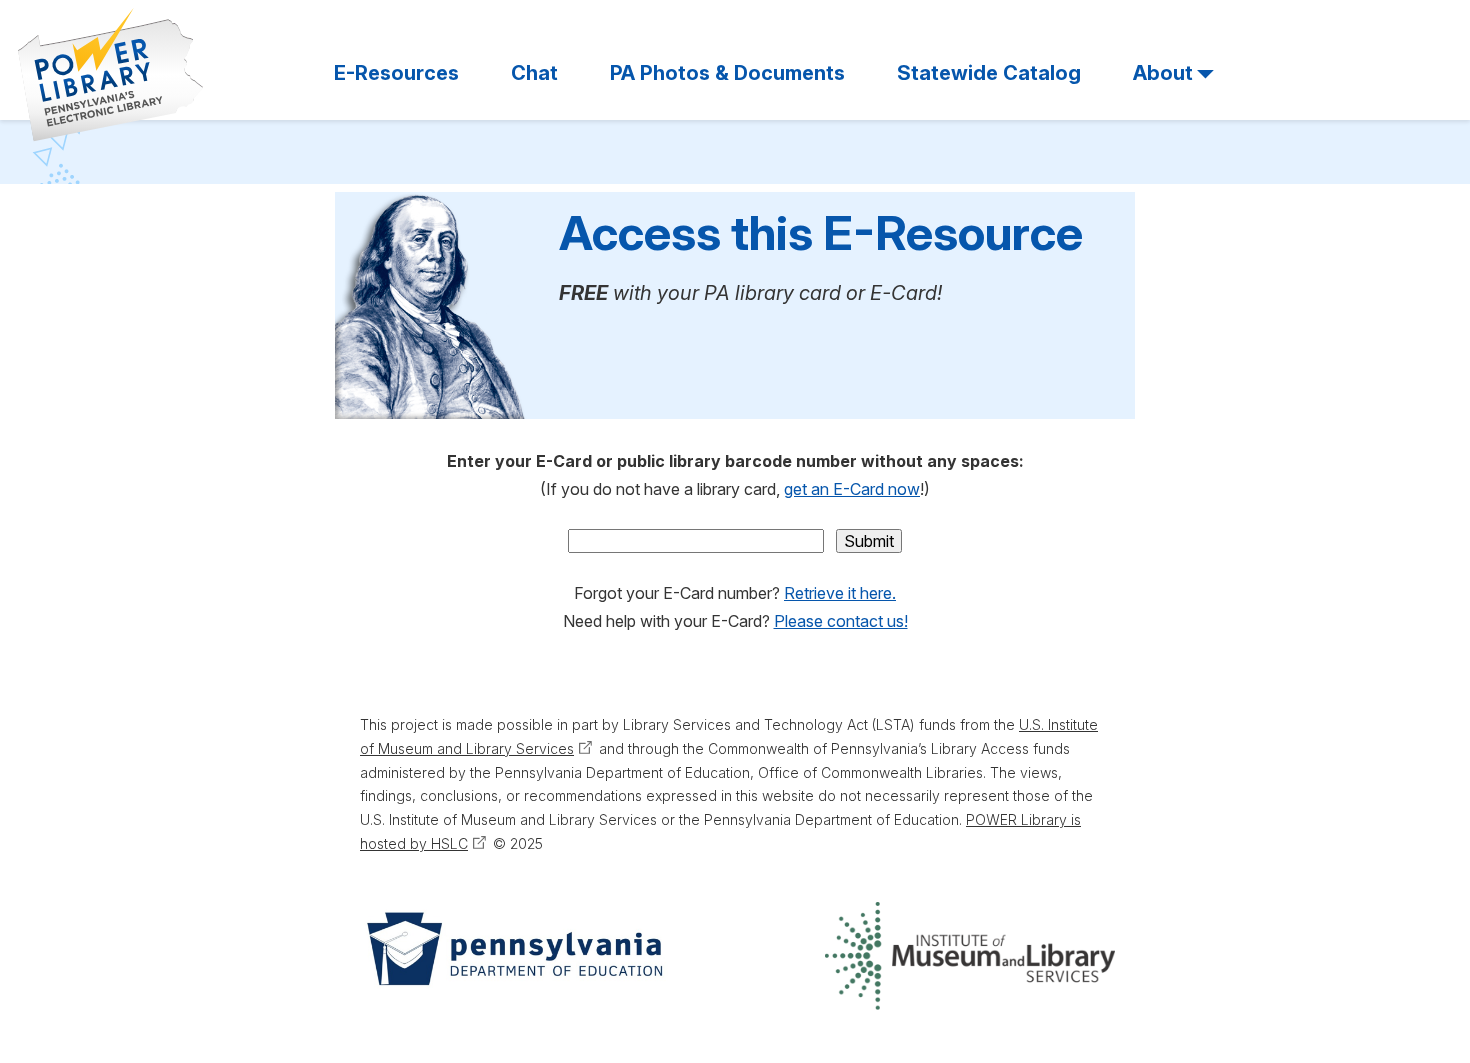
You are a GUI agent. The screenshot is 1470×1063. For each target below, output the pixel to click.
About (1163, 73)
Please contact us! (841, 621)
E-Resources (396, 73)
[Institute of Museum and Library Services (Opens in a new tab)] (970, 956)
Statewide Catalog (989, 73)
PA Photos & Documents (727, 73)
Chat (534, 73)
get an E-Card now (852, 489)
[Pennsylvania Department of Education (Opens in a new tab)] (513, 956)
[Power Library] (111, 75)
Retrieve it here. (840, 593)
